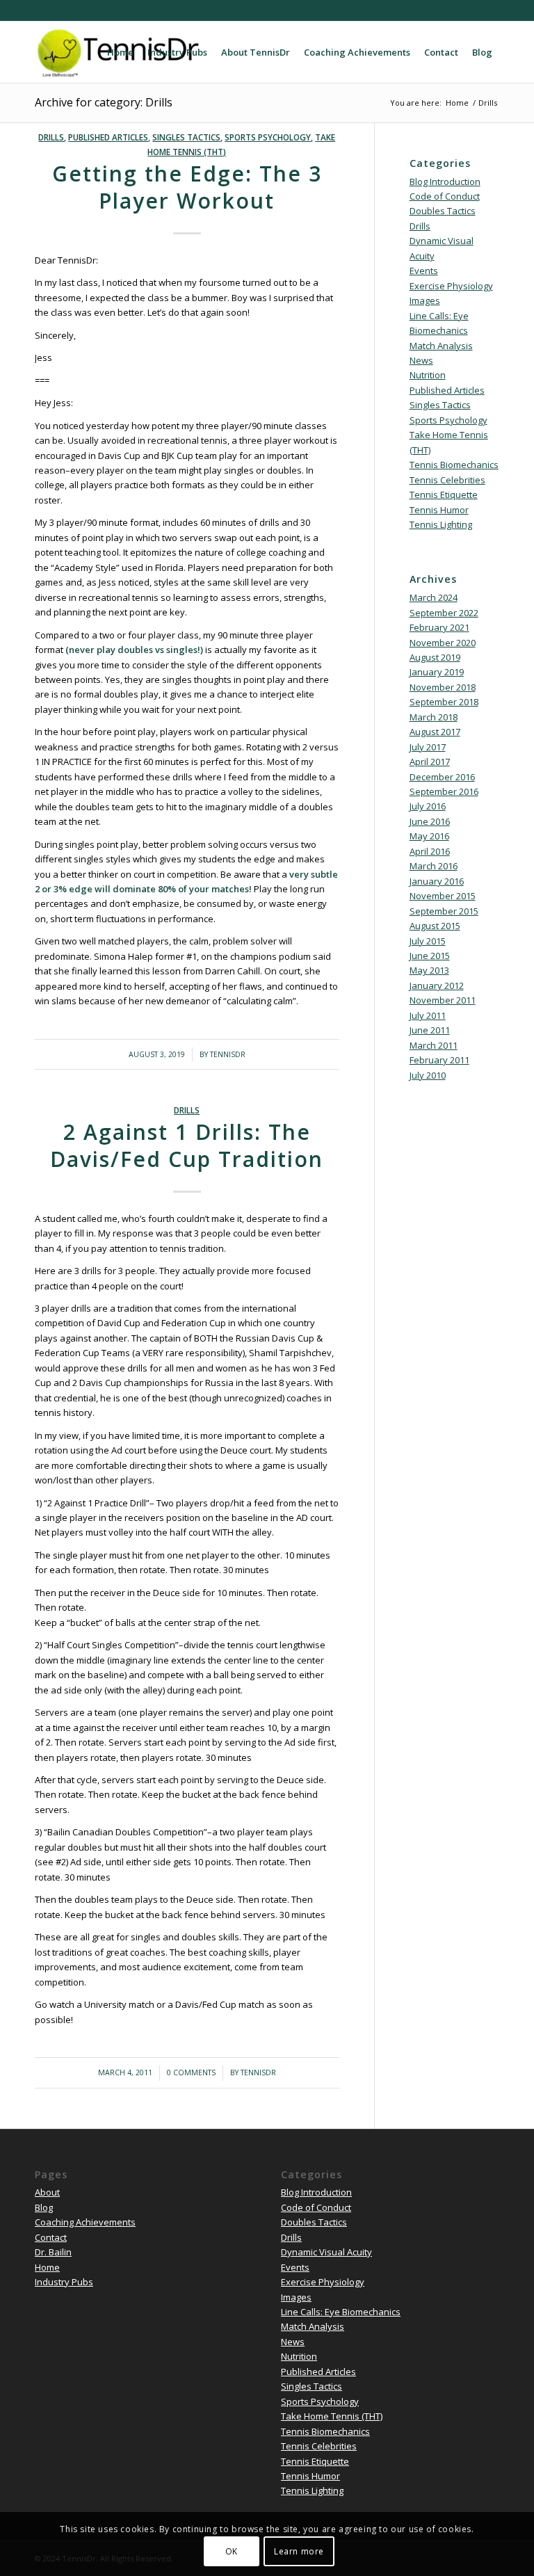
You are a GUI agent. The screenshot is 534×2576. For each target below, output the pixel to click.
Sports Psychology (268, 137)
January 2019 (437, 672)
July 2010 (428, 1075)
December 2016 (442, 777)
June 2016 (430, 821)
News (421, 360)
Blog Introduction (445, 182)
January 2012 (437, 985)
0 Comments (191, 2072)
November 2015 (443, 896)
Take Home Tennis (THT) (332, 2416)
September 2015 (444, 911)
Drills (51, 137)
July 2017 (428, 747)
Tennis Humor (439, 510)
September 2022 (444, 613)
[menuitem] (120, 52)
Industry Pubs (64, 2282)
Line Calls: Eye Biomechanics (341, 2312)
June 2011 (430, 1030)
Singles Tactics (186, 137)
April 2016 (430, 851)
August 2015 (435, 926)
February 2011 (439, 1060)
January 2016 (437, 881)
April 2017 (430, 762)
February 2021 (439, 627)
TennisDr (228, 1054)
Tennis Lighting (441, 524)
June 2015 (430, 956)
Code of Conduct (445, 196)
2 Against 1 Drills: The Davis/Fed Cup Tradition (187, 1145)
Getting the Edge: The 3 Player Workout (187, 187)
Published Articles (108, 137)
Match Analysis (441, 346)
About (47, 2192)
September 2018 (444, 702)
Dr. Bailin (53, 2252)
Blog (44, 2207)
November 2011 (443, 1000)
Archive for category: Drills (104, 102)
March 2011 (434, 1045)
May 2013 (429, 970)
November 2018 (443, 687)
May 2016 (429, 836)
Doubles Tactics (443, 211)
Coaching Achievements (85, 2222)
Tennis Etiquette (444, 494)
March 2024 (434, 597)
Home (47, 2267)
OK (232, 2551)
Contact (51, 2237)
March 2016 (434, 866)
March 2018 (434, 717)
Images (425, 300)
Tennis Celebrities (447, 480)
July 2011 (428, 1015)
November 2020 (443, 643)
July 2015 (428, 941)
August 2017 (435, 732)
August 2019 (435, 657)
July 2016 (428, 806)
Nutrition (428, 375)
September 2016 (444, 791)
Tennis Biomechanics (454, 465)
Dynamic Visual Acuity (326, 2252)
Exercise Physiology (451, 286)
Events (424, 271)
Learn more (299, 2551)
